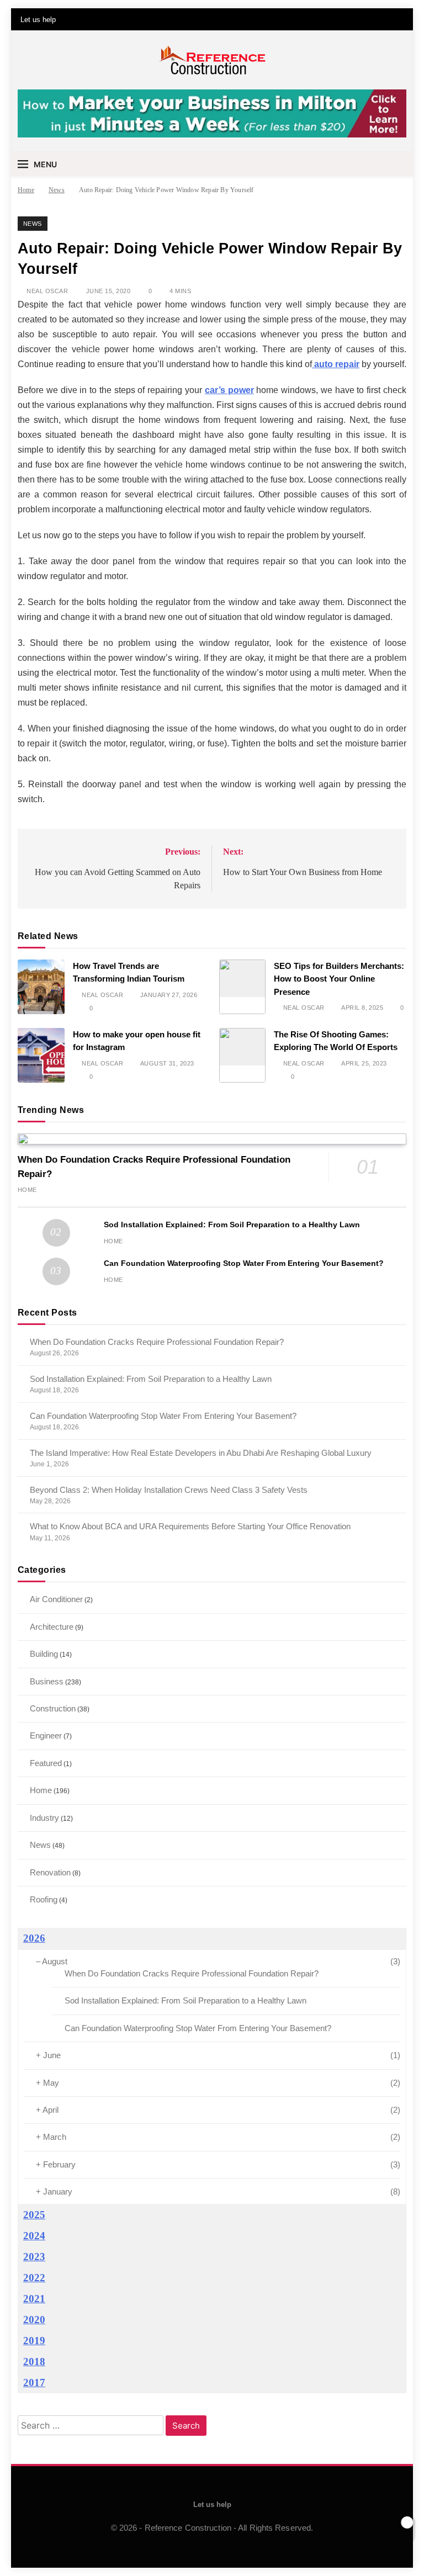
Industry (44, 1818)
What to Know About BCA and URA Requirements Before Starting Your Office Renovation (190, 1526)
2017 (34, 2382)
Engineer (46, 1735)
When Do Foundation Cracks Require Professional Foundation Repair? (157, 1342)
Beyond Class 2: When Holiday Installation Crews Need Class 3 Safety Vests (169, 1490)
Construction (53, 1708)
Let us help (38, 20)
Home (27, 1190)
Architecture (52, 1627)
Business (47, 1681)
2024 (34, 2236)
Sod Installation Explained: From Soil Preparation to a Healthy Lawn (232, 1225)
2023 (34, 2257)
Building (44, 1654)
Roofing (44, 1899)
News (33, 224)
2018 (34, 2362)
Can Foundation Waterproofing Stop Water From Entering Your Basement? (244, 1263)
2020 (34, 2320)
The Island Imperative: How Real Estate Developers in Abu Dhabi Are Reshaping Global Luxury (201, 1453)
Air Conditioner (56, 1599)
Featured (46, 1763)
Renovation (50, 1872)
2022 (34, 2278)
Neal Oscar (47, 291)
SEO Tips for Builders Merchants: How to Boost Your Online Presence (339, 979)
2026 (34, 1938)
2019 (34, 2341)
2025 (34, 2215)
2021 (34, 2299)
